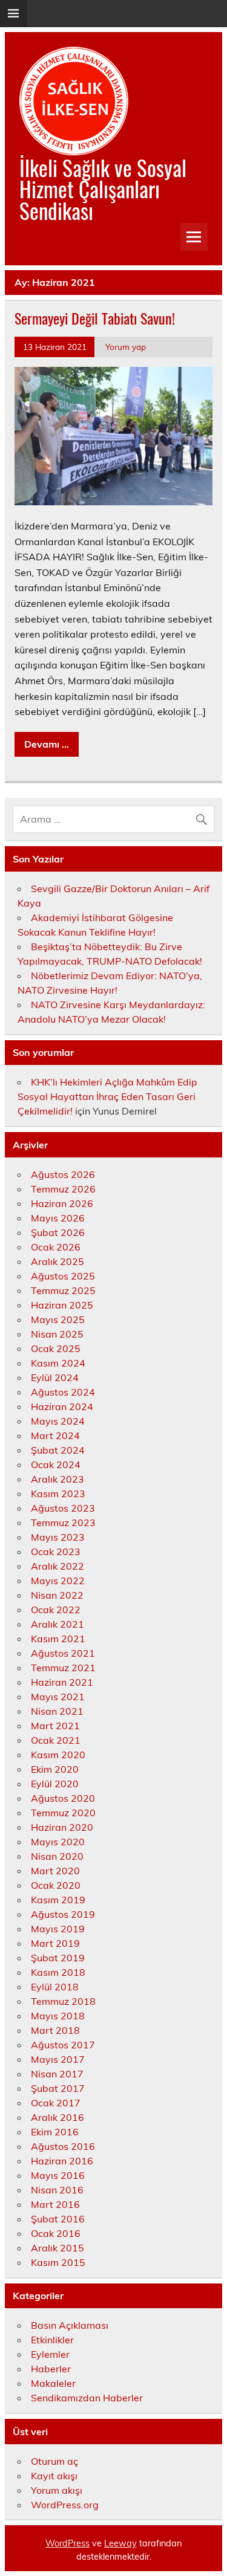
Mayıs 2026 (58, 1218)
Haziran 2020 (62, 1827)
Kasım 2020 (58, 1755)
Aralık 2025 (58, 1261)
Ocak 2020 (56, 1885)
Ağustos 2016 (63, 2146)
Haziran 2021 (62, 1682)
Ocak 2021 (56, 1740)
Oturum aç (54, 2461)
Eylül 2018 (55, 1987)
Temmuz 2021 (63, 1668)
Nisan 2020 (57, 1856)
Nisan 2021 (57, 1711)
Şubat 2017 (58, 2088)
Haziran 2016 (62, 2161)
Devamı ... (47, 744)
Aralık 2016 (58, 2117)
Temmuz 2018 (63, 2001)
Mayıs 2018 (58, 2016)
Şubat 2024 (58, 1450)
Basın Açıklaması (70, 2325)
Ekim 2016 (55, 2132)
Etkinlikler (52, 2340)
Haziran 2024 (62, 1406)
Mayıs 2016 (58, 2175)
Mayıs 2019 (58, 1929)
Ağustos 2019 (63, 1914)
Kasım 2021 (58, 1639)
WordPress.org (65, 2505)
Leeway (120, 2543)
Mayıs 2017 (58, 2059)
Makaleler (53, 2383)
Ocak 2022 (56, 1610)
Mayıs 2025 (58, 1319)
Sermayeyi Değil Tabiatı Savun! (95, 318)
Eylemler (50, 2354)
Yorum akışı (57, 2490)
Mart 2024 (55, 1435)
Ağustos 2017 (63, 2045)
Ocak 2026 (56, 1247)
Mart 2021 (55, 1726)
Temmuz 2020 (63, 1813)
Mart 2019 (55, 1943)
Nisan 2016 (57, 2190)
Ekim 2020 (55, 1769)
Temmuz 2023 (63, 1523)
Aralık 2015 (58, 2248)
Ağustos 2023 (63, 1508)
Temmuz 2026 (63, 1189)
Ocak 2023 (56, 1552)
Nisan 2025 (57, 1334)
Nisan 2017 (57, 2074)
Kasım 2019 (58, 1900)
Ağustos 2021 (63, 1653)
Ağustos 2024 (63, 1392)
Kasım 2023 (58, 1493)
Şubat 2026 (58, 1232)
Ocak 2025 (56, 1348)
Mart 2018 (55, 2030)
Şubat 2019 (58, 1958)
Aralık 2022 (58, 1566)
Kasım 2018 (58, 1972)
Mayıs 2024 (58, 1421)
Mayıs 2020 (58, 1842)
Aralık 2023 (58, 1479)
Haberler (51, 2369)
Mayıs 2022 (58, 1581)
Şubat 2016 (58, 2219)
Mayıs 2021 (58, 1697)
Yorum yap (126, 347)
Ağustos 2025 (63, 1276)
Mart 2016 (55, 2204)
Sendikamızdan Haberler (87, 2398)
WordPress (67, 2543)
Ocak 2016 (56, 2233)
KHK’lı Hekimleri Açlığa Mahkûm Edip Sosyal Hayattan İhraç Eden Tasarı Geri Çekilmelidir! (107, 1096)
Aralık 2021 (58, 1624)
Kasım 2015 (58, 2262)
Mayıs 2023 (58, 1537)
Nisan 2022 (57, 1595)
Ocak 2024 (56, 1464)
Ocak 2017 (56, 2103)
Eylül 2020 (55, 1784)
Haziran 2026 (62, 1203)
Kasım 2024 (58, 1363)
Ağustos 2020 (63, 1798)
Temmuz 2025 (63, 1290)
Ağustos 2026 (63, 1174)
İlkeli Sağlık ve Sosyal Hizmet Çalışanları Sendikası (103, 189)
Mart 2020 (55, 1871)
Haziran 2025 (62, 1305)
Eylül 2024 (55, 1377)
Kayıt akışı (54, 2476)
